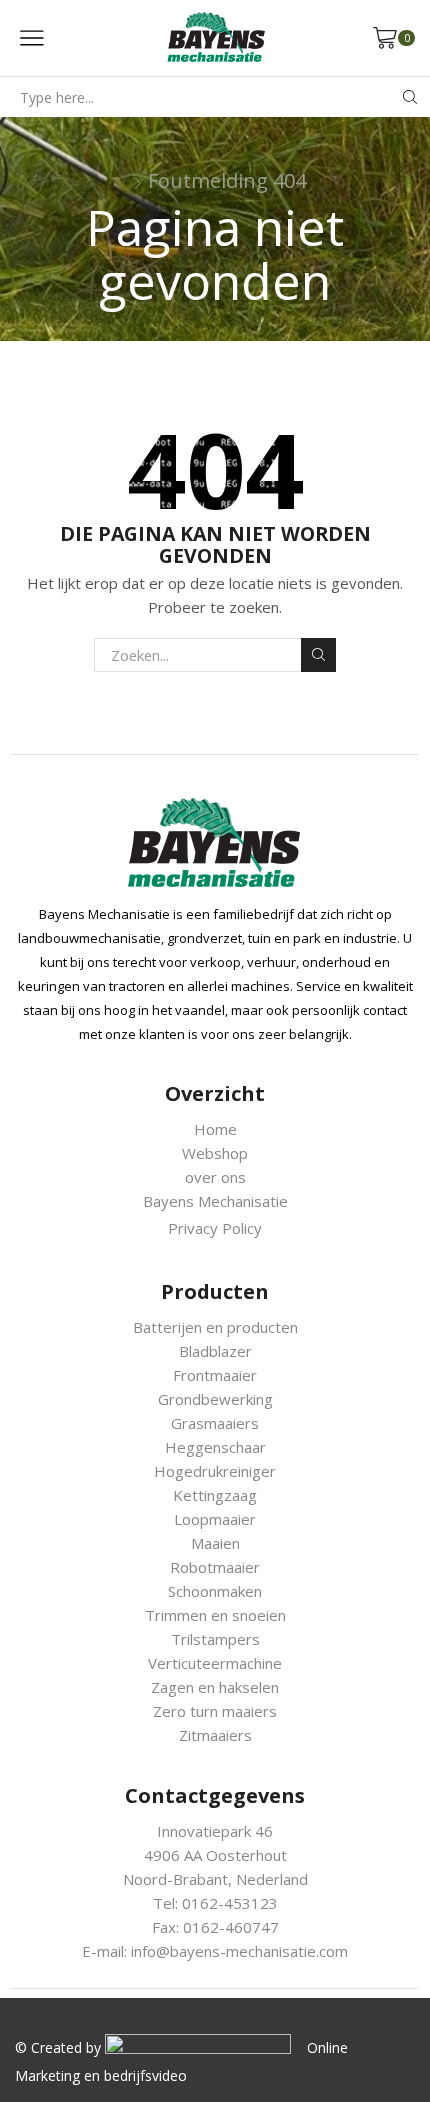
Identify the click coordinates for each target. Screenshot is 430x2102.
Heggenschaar (215, 1447)
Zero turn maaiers (215, 1711)
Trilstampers (215, 1639)
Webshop (215, 1153)
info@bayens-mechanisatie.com (239, 1951)
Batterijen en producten (215, 1327)
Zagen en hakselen (215, 1687)
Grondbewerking (215, 1399)
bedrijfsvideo (145, 2075)
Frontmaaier (215, 1375)
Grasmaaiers (215, 1423)
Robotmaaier (215, 1567)
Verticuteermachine (215, 1663)
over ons (215, 1177)
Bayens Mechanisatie (215, 1201)
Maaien (215, 1543)
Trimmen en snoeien (215, 1615)
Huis (126, 188)
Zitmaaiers (215, 1735)
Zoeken (318, 655)
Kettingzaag (215, 1495)
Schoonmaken (215, 1591)
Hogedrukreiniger (215, 1471)
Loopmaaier (215, 1519)
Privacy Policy (215, 1228)
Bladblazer (215, 1351)
